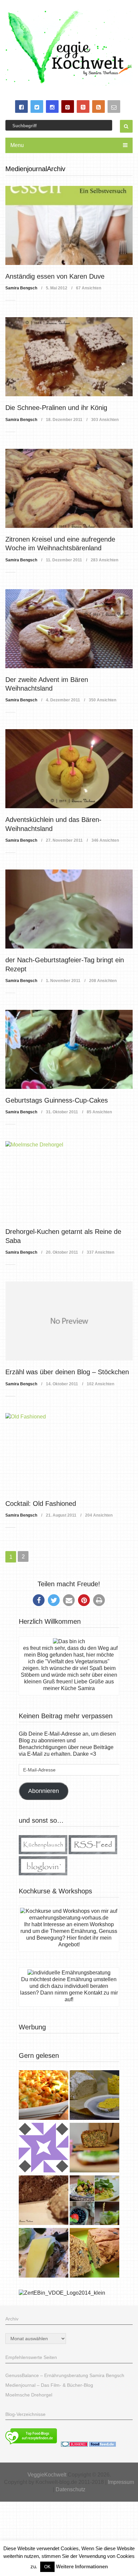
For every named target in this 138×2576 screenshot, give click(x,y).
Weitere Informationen (82, 2566)
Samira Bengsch (21, 288)
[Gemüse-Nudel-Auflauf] (44, 2096)
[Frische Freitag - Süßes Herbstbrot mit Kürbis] (94, 2254)
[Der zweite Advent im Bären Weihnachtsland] (69, 629)
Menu (17, 145)
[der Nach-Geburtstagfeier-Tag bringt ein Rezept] (69, 909)
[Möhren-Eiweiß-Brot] (94, 2148)
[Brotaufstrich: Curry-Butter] (94, 2096)
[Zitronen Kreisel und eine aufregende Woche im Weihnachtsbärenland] (69, 488)
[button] (39, 1600)
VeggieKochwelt (47, 2475)
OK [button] (47, 2567)
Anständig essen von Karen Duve (55, 276)
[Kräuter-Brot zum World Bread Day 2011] (44, 2201)
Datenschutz (71, 2489)
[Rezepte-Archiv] (94, 2201)
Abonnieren (44, 1791)
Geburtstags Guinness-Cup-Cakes (57, 1100)
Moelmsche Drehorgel (29, 2395)
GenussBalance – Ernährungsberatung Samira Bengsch (65, 2375)
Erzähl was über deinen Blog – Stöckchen (67, 1372)
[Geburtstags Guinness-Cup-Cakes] (69, 1049)
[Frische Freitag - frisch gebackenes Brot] (44, 2254)
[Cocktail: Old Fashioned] (69, 1453)
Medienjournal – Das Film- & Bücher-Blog (49, 2385)
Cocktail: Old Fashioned (41, 1504)
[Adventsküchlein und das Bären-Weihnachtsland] (69, 769)
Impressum (121, 2482)
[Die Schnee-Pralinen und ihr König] (69, 357)
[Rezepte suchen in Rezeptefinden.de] (31, 2445)
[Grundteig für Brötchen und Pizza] (44, 2148)
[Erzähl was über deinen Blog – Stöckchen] (69, 1321)
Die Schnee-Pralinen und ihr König (56, 408)
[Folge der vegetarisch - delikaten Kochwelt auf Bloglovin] (43, 1873)
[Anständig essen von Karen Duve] (69, 225)
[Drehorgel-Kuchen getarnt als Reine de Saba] (69, 1181)
